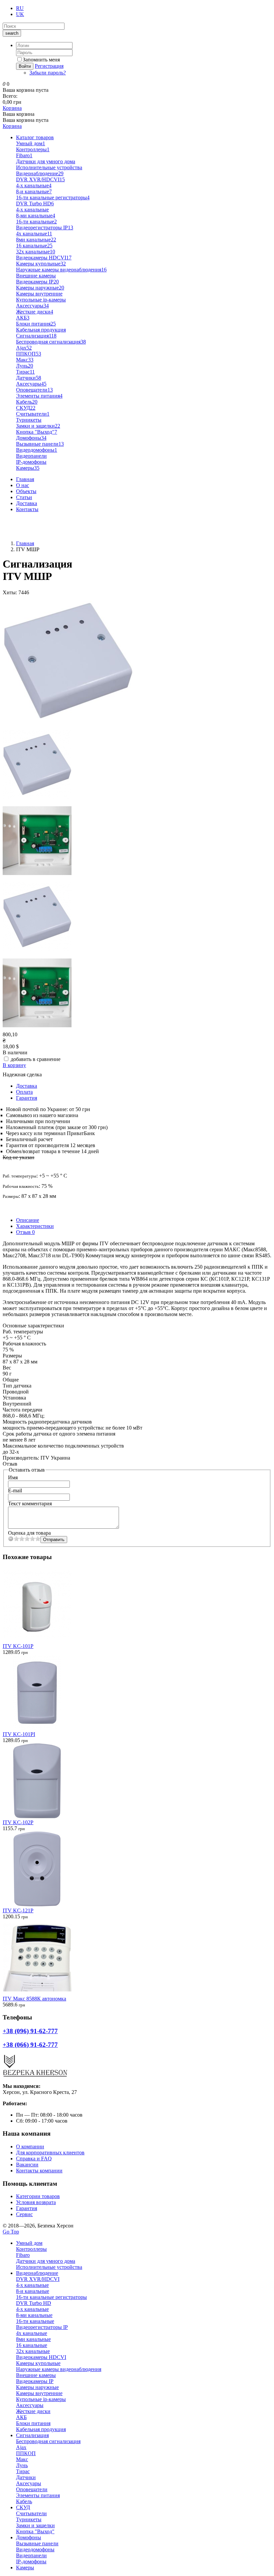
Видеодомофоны (37, 450)
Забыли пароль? (48, 73)
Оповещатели (34, 390)
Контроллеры (33, 149)
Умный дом (31, 143)
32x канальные (36, 252)
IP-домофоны (31, 462)
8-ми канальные (36, 216)
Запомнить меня (41, 60)
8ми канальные (36, 240)
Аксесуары (31, 384)
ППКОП (29, 354)
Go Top (11, 2232)
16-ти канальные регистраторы (53, 197)
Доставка (27, 503)
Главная (25, 479)
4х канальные (34, 234)
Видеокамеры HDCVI (44, 258)
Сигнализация (36, 336)
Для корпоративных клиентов (50, 2153)
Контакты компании (39, 2171)
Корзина (12, 108)
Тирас (25, 372)
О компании (30, 2146)
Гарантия (27, 1098)
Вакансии (27, 2165)
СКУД (26, 408)
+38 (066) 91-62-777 (25, 532)
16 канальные (34, 246)
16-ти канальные (36, 222)
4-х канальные (32, 209)
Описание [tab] (28, 1220)
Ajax (24, 348)
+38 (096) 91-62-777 (25, 521)
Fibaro (24, 155)
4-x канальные (34, 185)
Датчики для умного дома (46, 161)
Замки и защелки (38, 426)
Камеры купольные (41, 264)
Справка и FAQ (34, 2159)
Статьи (24, 497)
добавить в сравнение (36, 1059)
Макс (25, 360)
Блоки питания (36, 324)
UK (20, 14)
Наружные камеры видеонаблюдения (61, 270)
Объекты (26, 491)
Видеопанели (31, 456)
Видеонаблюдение (40, 173)
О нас (23, 485)
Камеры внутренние (39, 294)
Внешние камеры (36, 276)
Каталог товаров (35, 137)
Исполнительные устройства (49, 167)
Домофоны (31, 438)
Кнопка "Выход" (37, 432)
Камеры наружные (40, 288)
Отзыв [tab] (25, 1232)
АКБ (23, 318)
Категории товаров (38, 2196)
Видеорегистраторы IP (45, 228)
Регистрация (49, 66)
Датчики (29, 378)
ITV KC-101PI (19, 1734)
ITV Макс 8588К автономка (34, 1999)
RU (20, 8)
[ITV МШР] (68, 724)
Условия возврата (36, 2202)
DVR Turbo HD (35, 203)
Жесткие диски (35, 312)
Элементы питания (39, 396)
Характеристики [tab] (35, 1226)
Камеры (28, 468)
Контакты (27, 509)
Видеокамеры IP (37, 282)
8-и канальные (34, 191)
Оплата (24, 1092)
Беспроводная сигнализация (51, 342)
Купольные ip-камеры (41, 300)
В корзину (14, 1065)
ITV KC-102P (18, 1822)
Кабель (27, 402)
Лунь (25, 366)
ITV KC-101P (18, 1646)
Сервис (24, 2214)
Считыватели (33, 414)
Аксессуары (32, 306)
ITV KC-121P (18, 1910)
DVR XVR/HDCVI (40, 179)
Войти (25, 66)
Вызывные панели (40, 444)
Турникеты (29, 420)
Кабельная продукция (41, 330)
